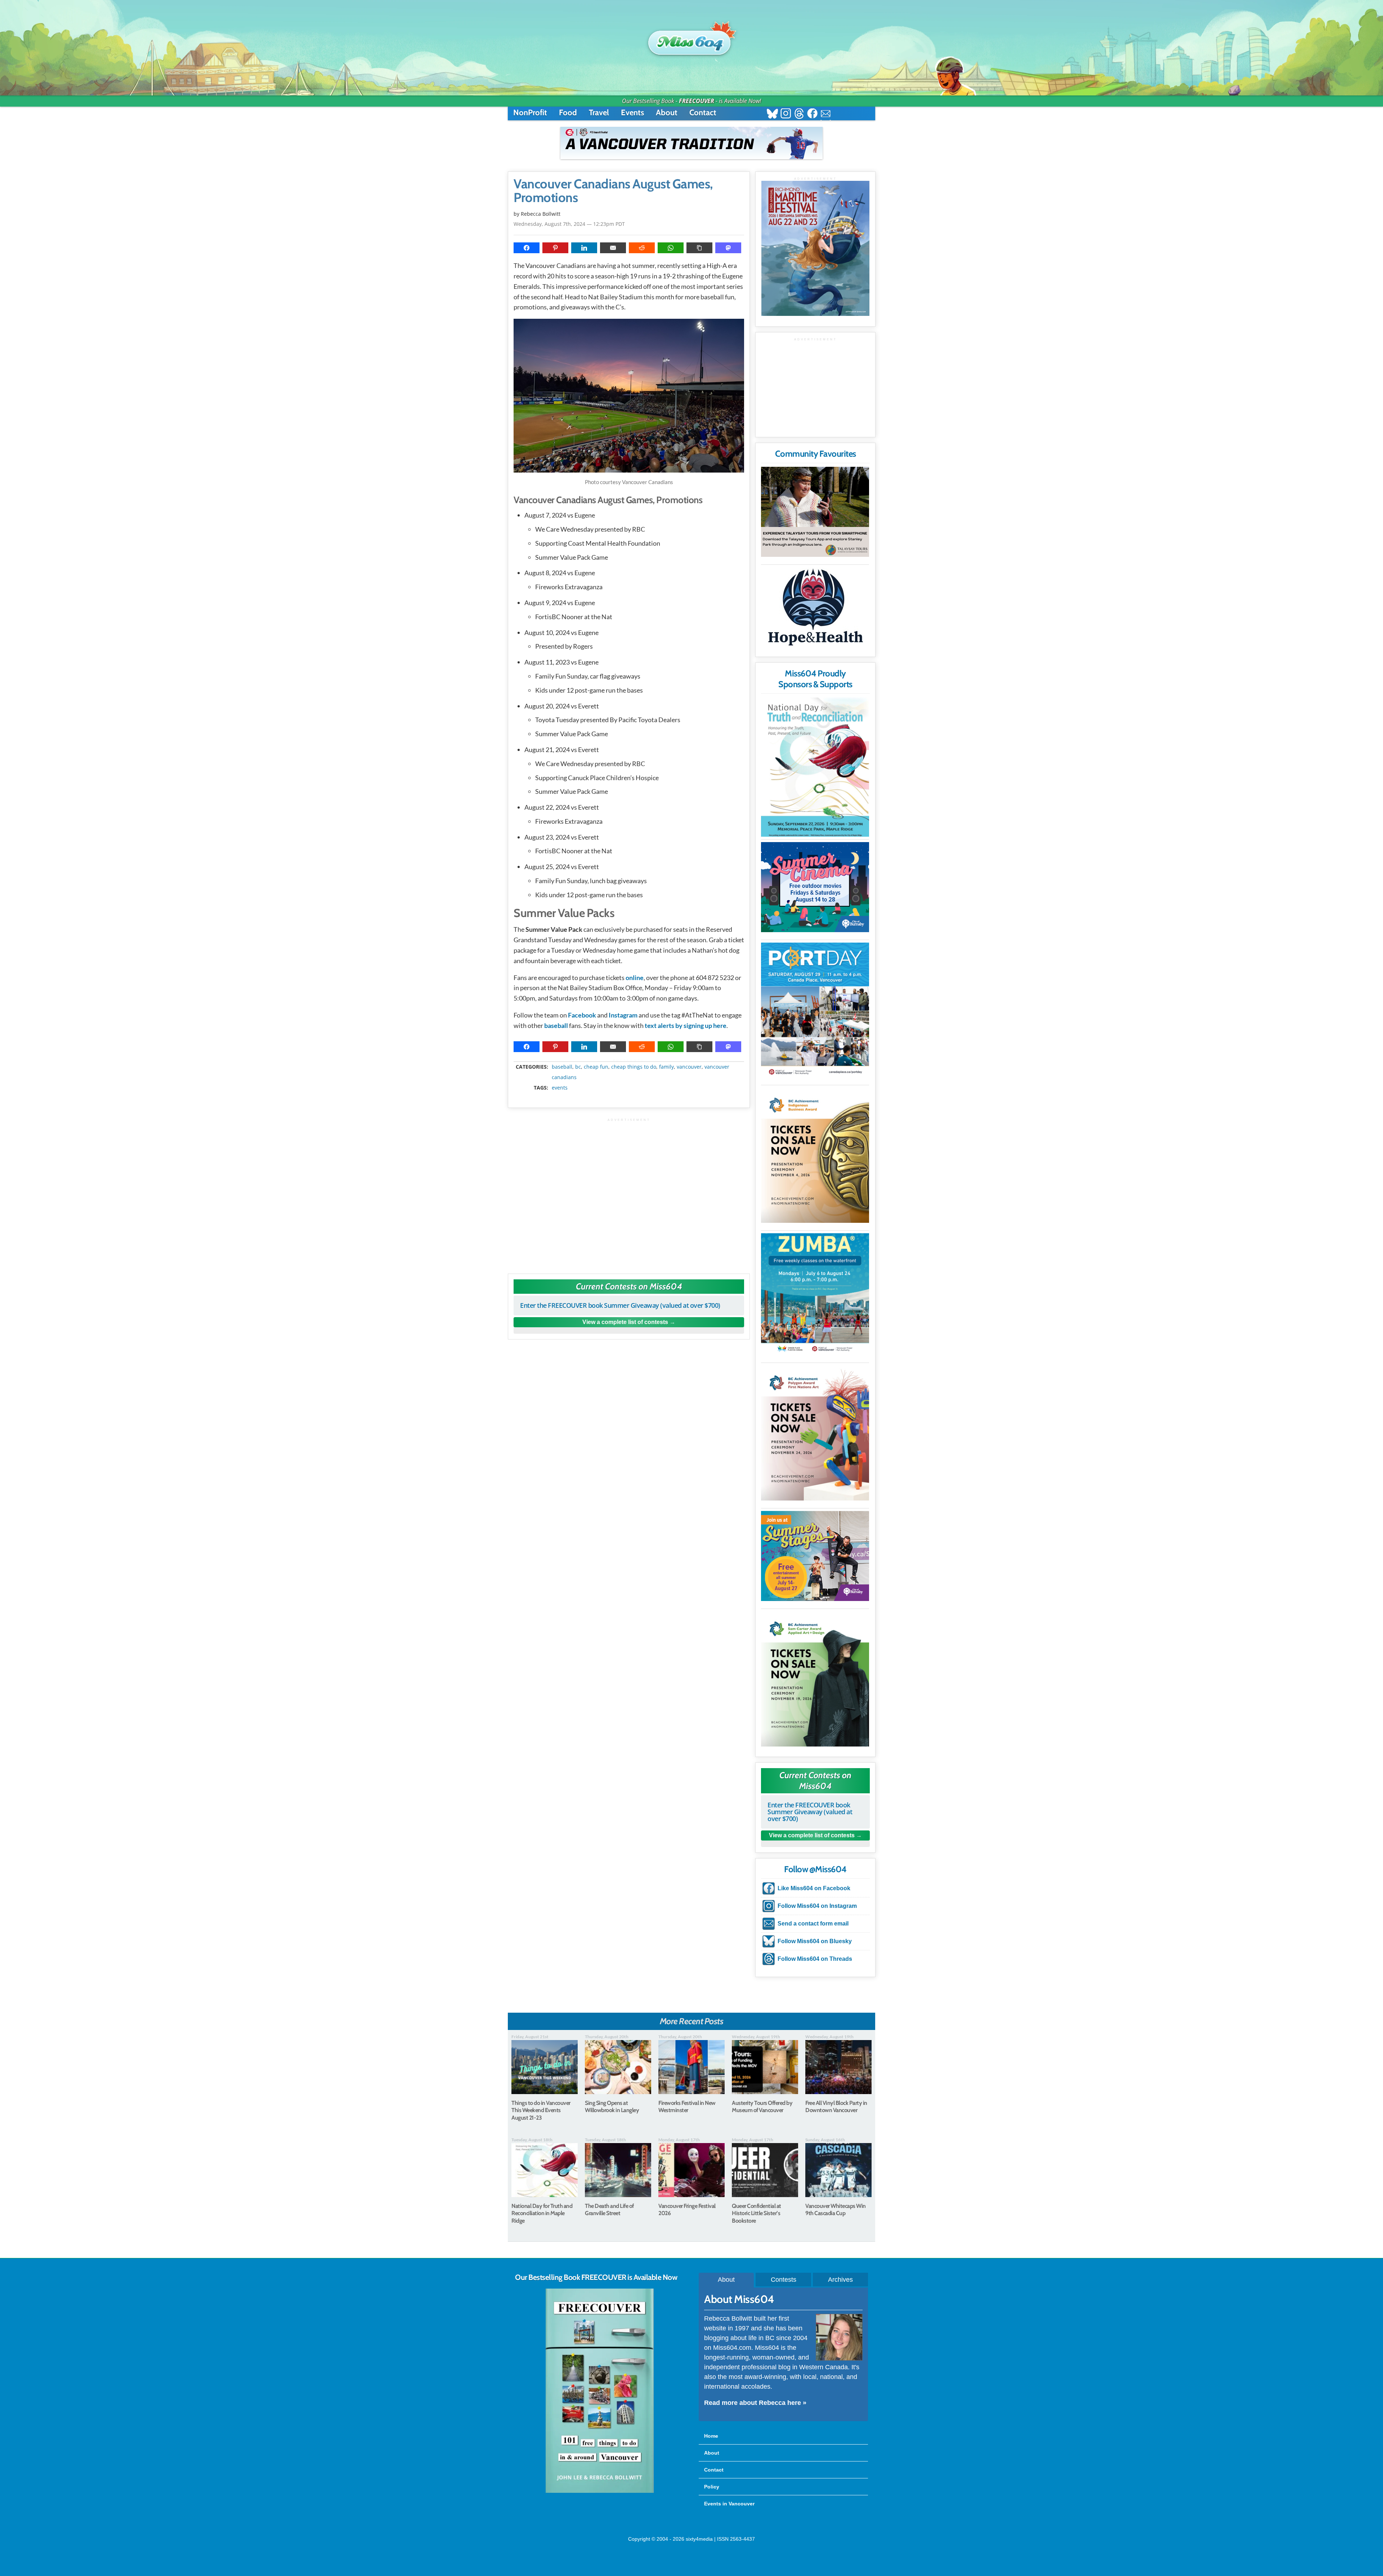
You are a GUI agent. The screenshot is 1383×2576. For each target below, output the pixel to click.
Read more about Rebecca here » (755, 2403)
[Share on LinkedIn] (584, 248)
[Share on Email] (613, 248)
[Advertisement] (629, 1192)
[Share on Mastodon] (728, 248)
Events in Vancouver (729, 2504)
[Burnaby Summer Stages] (815, 1556)
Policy (712, 2487)
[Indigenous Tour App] (815, 512)
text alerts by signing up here (686, 1025)
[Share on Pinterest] (555, 248)
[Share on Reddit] (642, 248)
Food (568, 113)
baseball (557, 1025)
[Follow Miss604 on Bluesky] (772, 114)
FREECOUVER (697, 101)
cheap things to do (634, 1067)
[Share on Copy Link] (699, 248)
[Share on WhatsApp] (671, 248)
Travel (599, 113)
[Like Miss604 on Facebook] (812, 114)
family (666, 1067)
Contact (703, 113)
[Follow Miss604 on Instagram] (786, 114)
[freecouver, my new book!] (600, 2491)
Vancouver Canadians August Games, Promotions (613, 191)
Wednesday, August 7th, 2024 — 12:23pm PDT (569, 224)
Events (632, 113)
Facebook (582, 1015)
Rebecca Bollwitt (541, 214)
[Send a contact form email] (826, 114)
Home (711, 2436)
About (667, 113)
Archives (840, 2280)
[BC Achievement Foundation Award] (815, 1155)
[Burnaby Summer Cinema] (815, 887)
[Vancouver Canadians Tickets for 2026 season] (691, 143)
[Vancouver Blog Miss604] (691, 39)
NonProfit (530, 113)
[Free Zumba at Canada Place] (815, 1294)
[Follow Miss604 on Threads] (799, 114)
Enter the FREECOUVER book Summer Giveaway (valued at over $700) (620, 1305)
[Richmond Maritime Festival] (815, 248)
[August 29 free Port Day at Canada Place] (815, 1010)
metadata (630, 1061)
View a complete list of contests (625, 1322)
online (635, 978)
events (560, 1088)
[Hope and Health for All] (815, 609)
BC (578, 1067)
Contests (784, 2280)
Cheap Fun (596, 1067)
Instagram (623, 1015)
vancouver (689, 1067)
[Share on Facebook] (527, 248)
